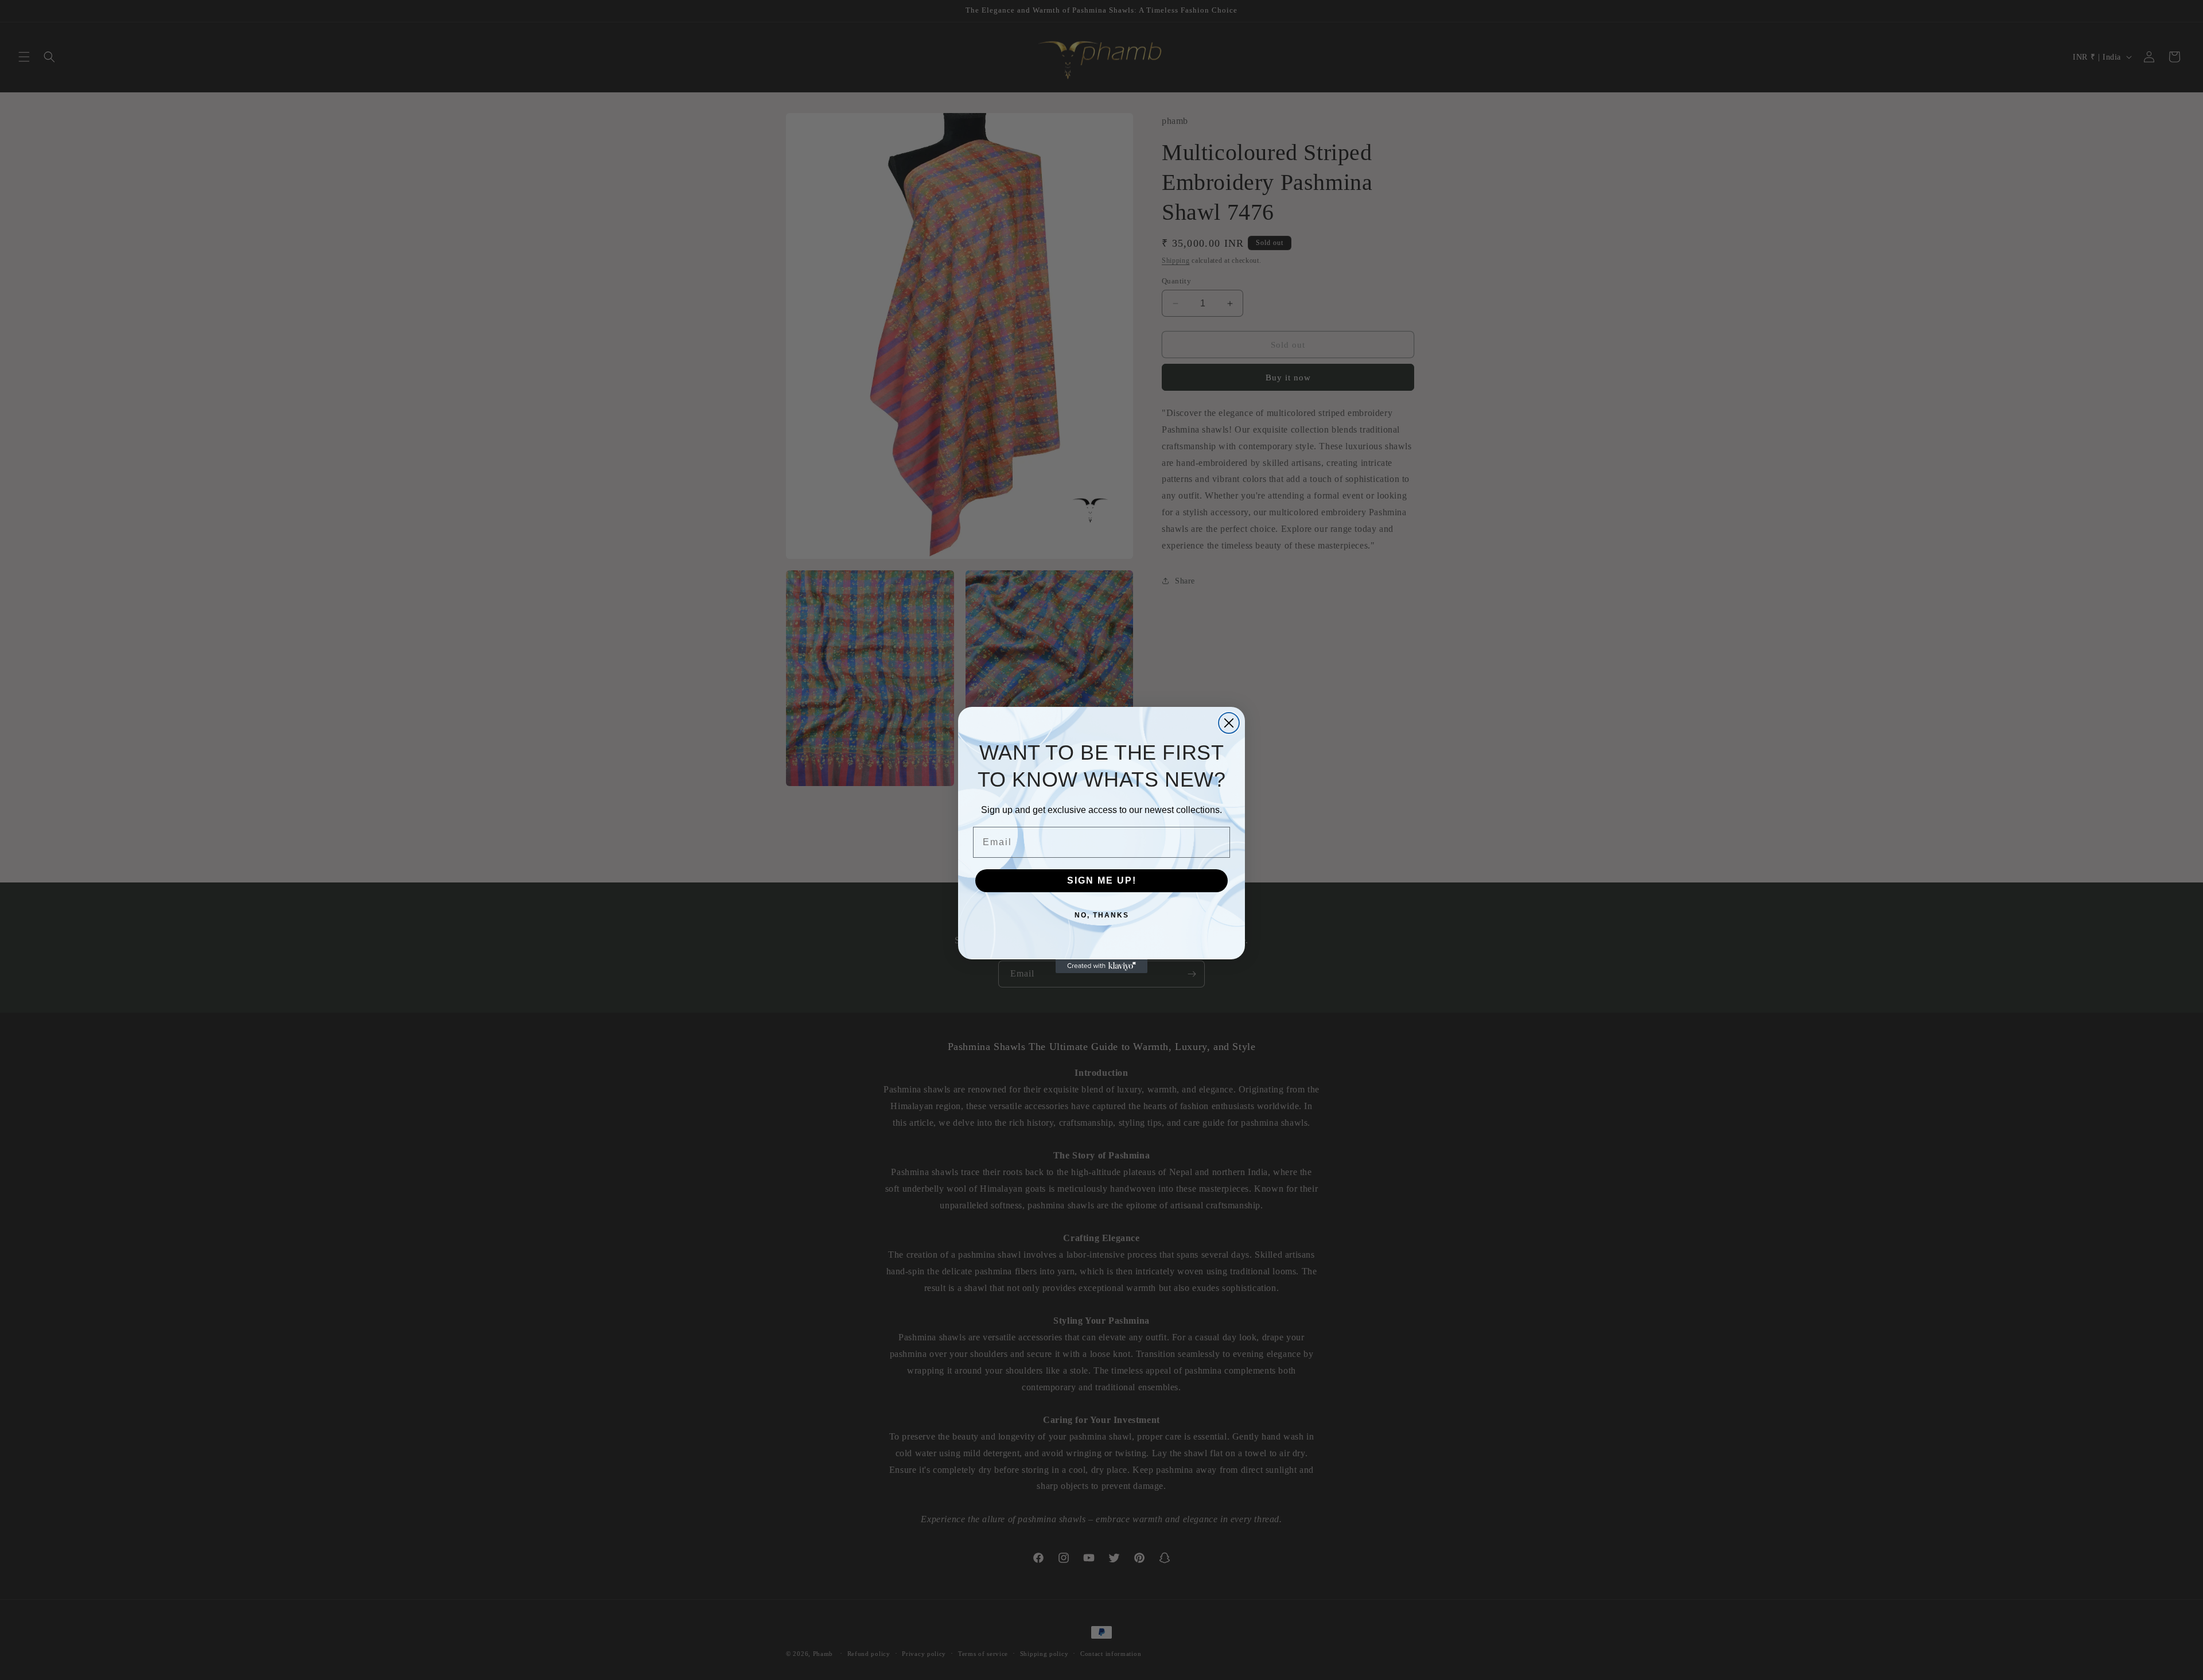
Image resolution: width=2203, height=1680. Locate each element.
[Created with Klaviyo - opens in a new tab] (1101, 966)
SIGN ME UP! (1102, 880)
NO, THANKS (1102, 915)
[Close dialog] (1229, 723)
